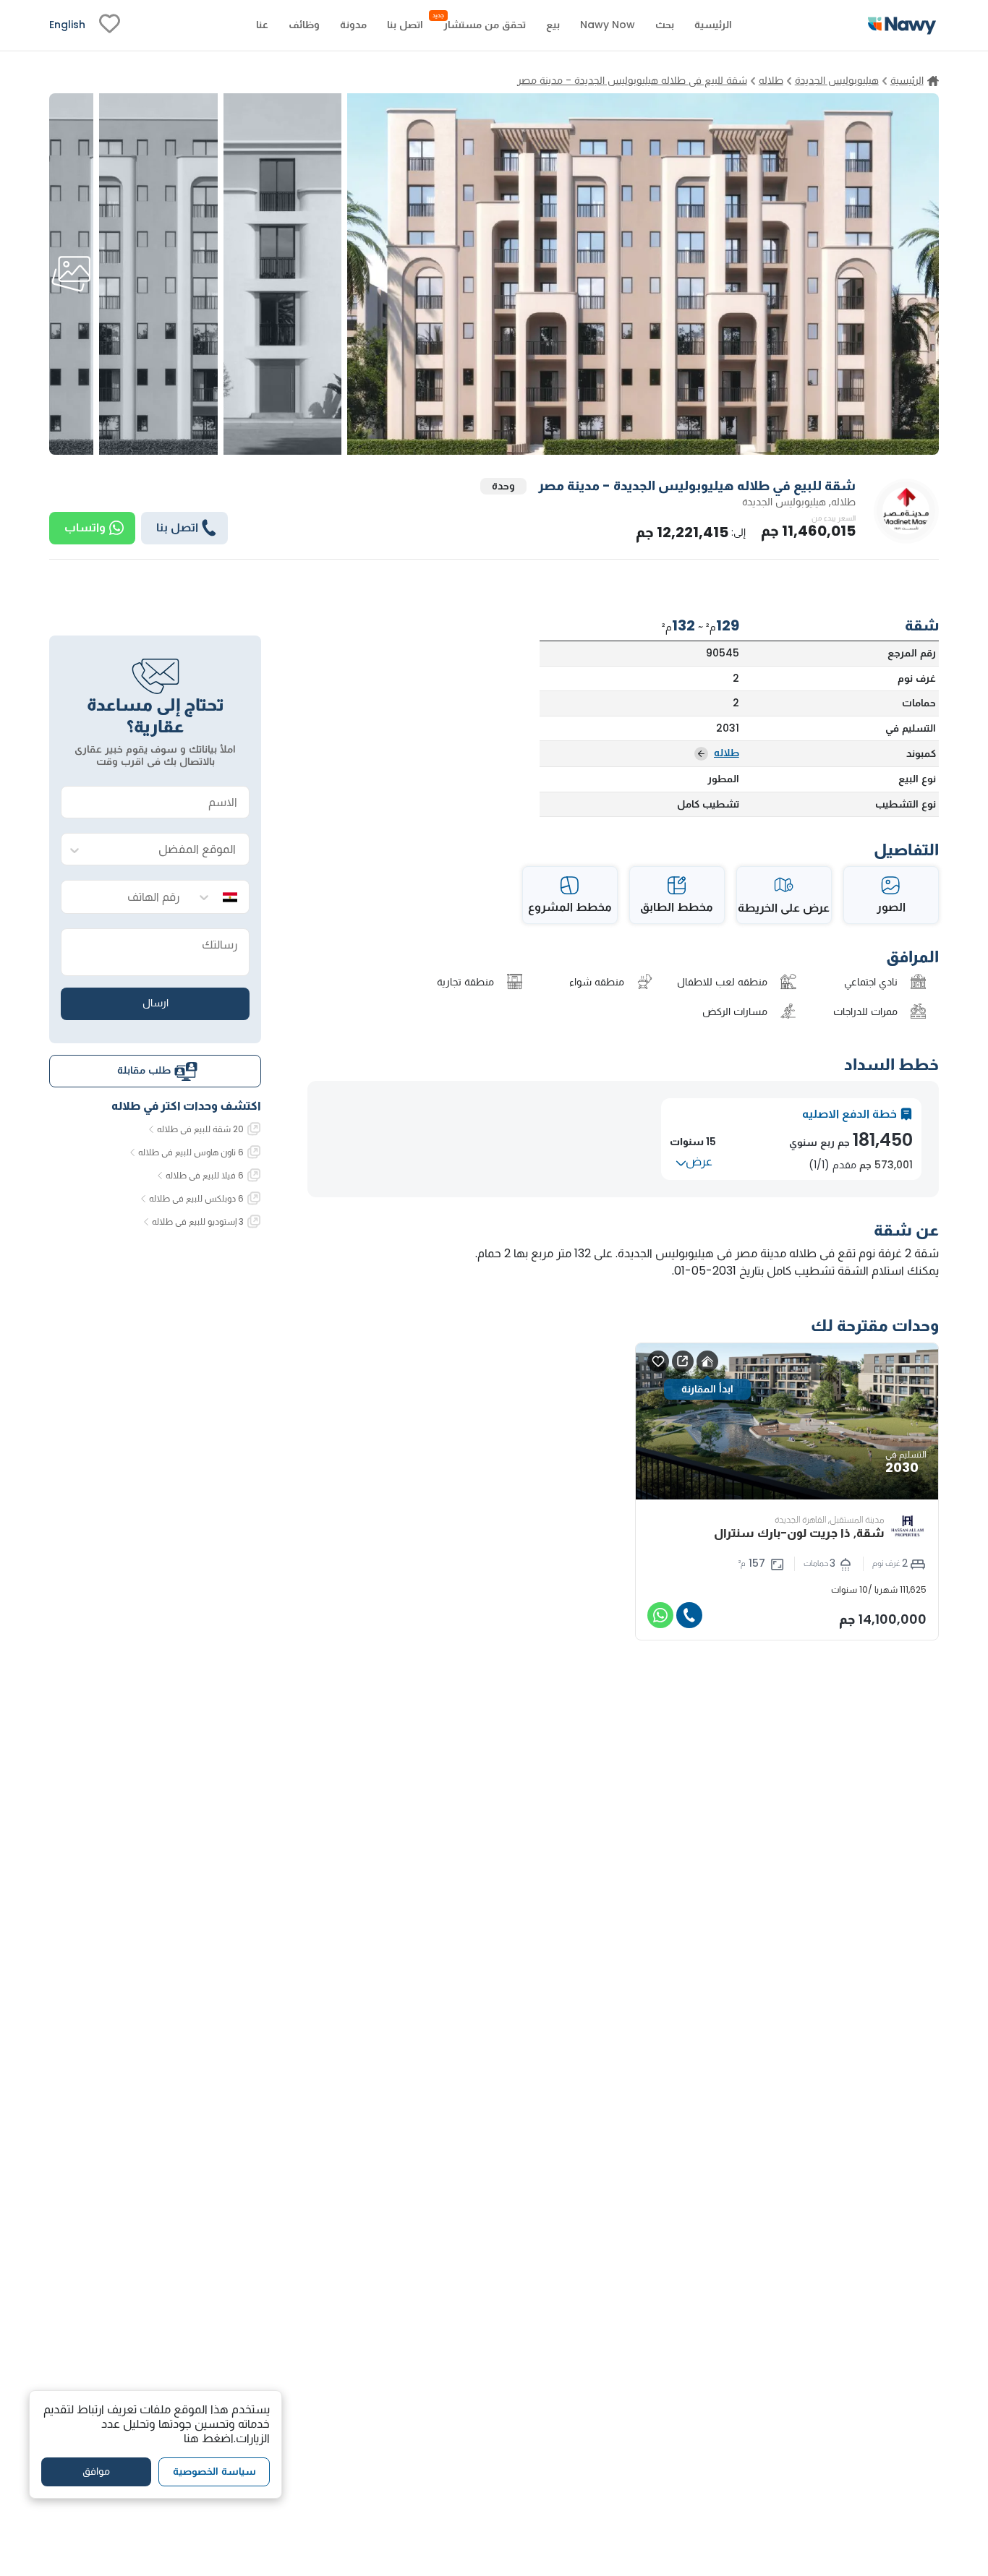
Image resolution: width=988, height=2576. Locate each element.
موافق (96, 2471)
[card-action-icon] (707, 1361)
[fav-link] (110, 25)
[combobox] (170, 850)
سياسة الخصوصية (214, 2471)
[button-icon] (689, 1615)
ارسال (156, 1004)
